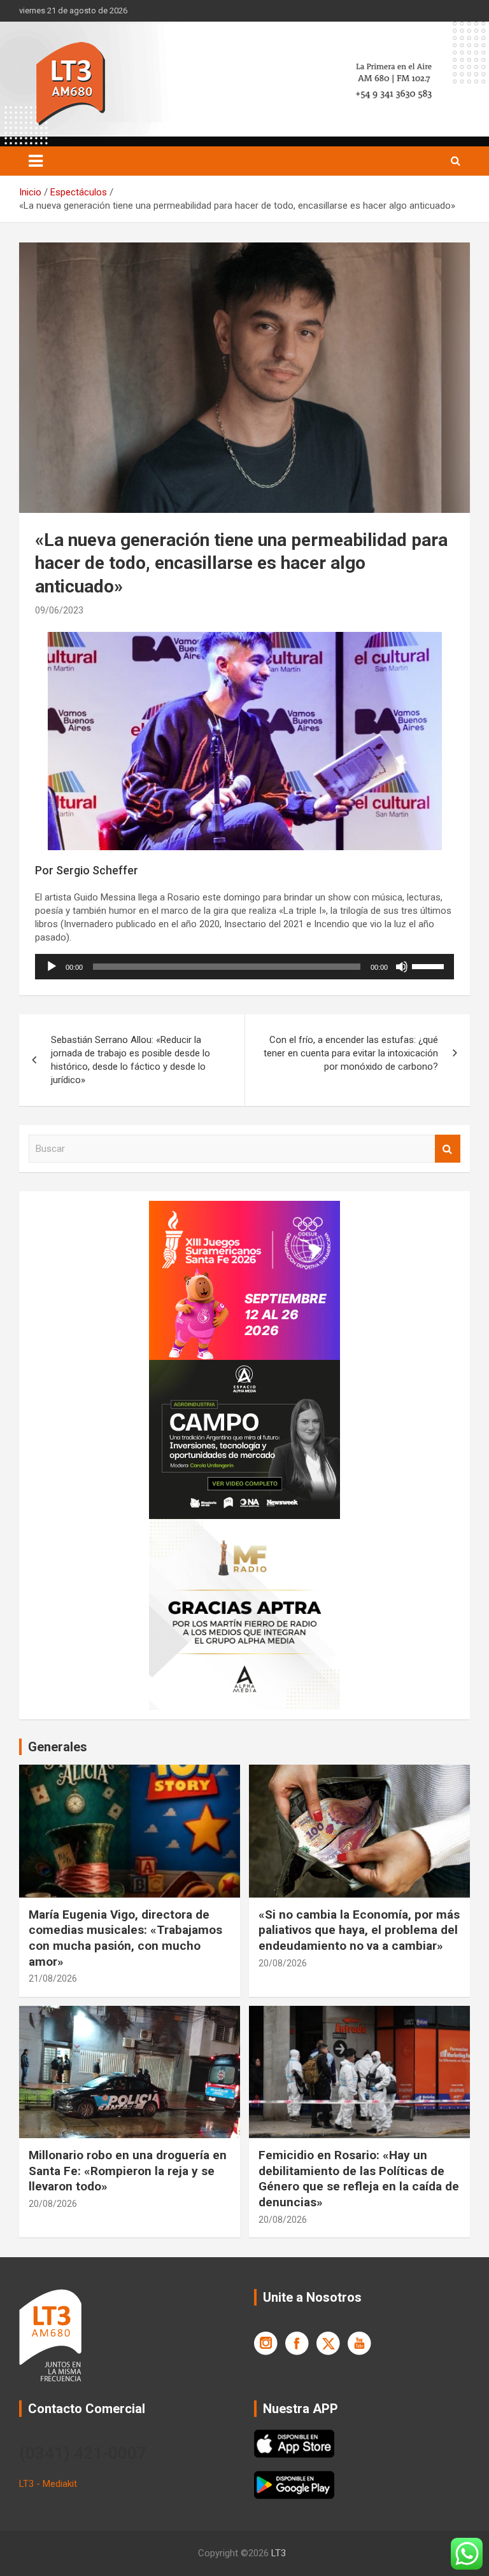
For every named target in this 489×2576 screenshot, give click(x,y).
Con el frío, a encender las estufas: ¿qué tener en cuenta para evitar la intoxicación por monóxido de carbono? (351, 1053)
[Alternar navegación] (36, 161)
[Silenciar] (402, 967)
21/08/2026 (53, 1978)
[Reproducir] (52, 967)
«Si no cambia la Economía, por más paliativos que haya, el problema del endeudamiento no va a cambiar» (359, 1930)
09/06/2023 (59, 610)
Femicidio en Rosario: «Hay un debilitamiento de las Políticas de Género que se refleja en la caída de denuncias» (359, 2179)
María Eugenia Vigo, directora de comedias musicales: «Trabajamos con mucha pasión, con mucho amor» (125, 1938)
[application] (244, 967)
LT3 (279, 2553)
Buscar (448, 1149)
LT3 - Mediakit (48, 2484)
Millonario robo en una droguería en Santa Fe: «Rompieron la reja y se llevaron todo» (128, 2171)
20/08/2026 (283, 1963)
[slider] (430, 965)
